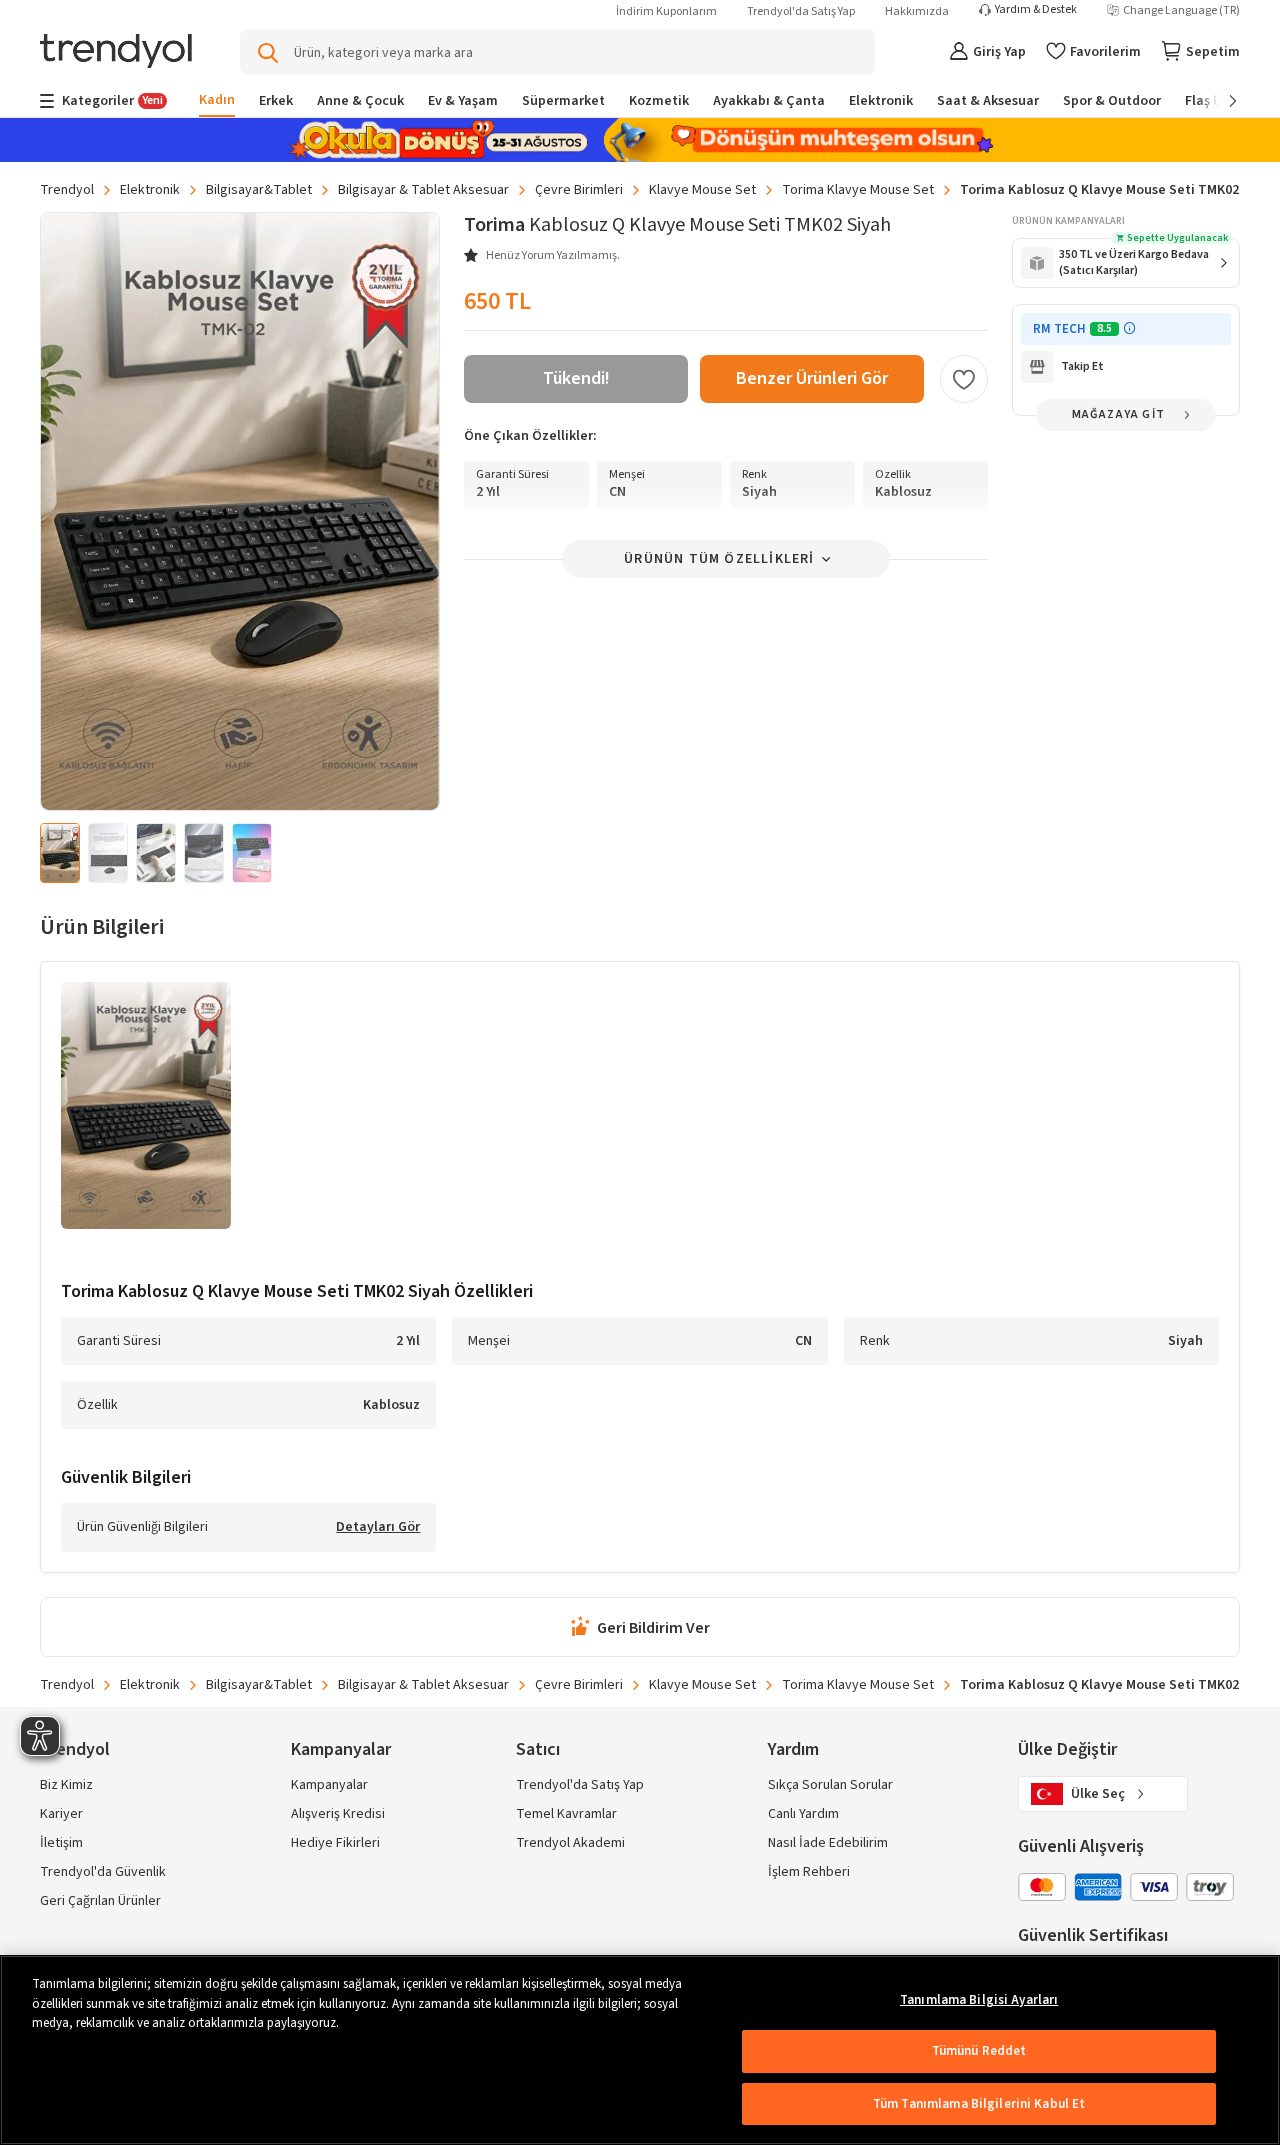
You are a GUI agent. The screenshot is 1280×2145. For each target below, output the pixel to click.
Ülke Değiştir (1067, 1749)
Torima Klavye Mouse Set (858, 190)
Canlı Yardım (803, 1814)
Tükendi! (576, 378)
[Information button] (1129, 328)
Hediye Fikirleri (335, 1843)
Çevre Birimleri (579, 190)
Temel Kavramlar (566, 1814)
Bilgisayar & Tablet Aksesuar (423, 190)
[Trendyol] (116, 52)
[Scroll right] (1219, 101)
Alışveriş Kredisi (338, 1814)
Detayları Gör (378, 1528)
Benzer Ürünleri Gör (812, 378)
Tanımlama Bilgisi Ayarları (979, 2000)
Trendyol (67, 190)
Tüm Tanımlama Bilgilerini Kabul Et (979, 2104)
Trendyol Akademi (570, 1843)
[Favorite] (964, 379)
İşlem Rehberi (809, 1872)
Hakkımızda (917, 11)
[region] (640, 2050)
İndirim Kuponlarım (666, 11)
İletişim (61, 1843)
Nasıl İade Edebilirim (828, 1843)
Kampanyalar (329, 1785)
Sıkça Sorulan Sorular (830, 1785)
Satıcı (538, 1749)
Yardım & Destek (1036, 10)
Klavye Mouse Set (702, 190)
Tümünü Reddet (979, 2051)
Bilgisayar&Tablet (259, 190)
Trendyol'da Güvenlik (103, 1872)
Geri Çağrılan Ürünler (100, 1901)
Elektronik (150, 190)
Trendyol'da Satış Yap (801, 11)
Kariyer (61, 1814)
